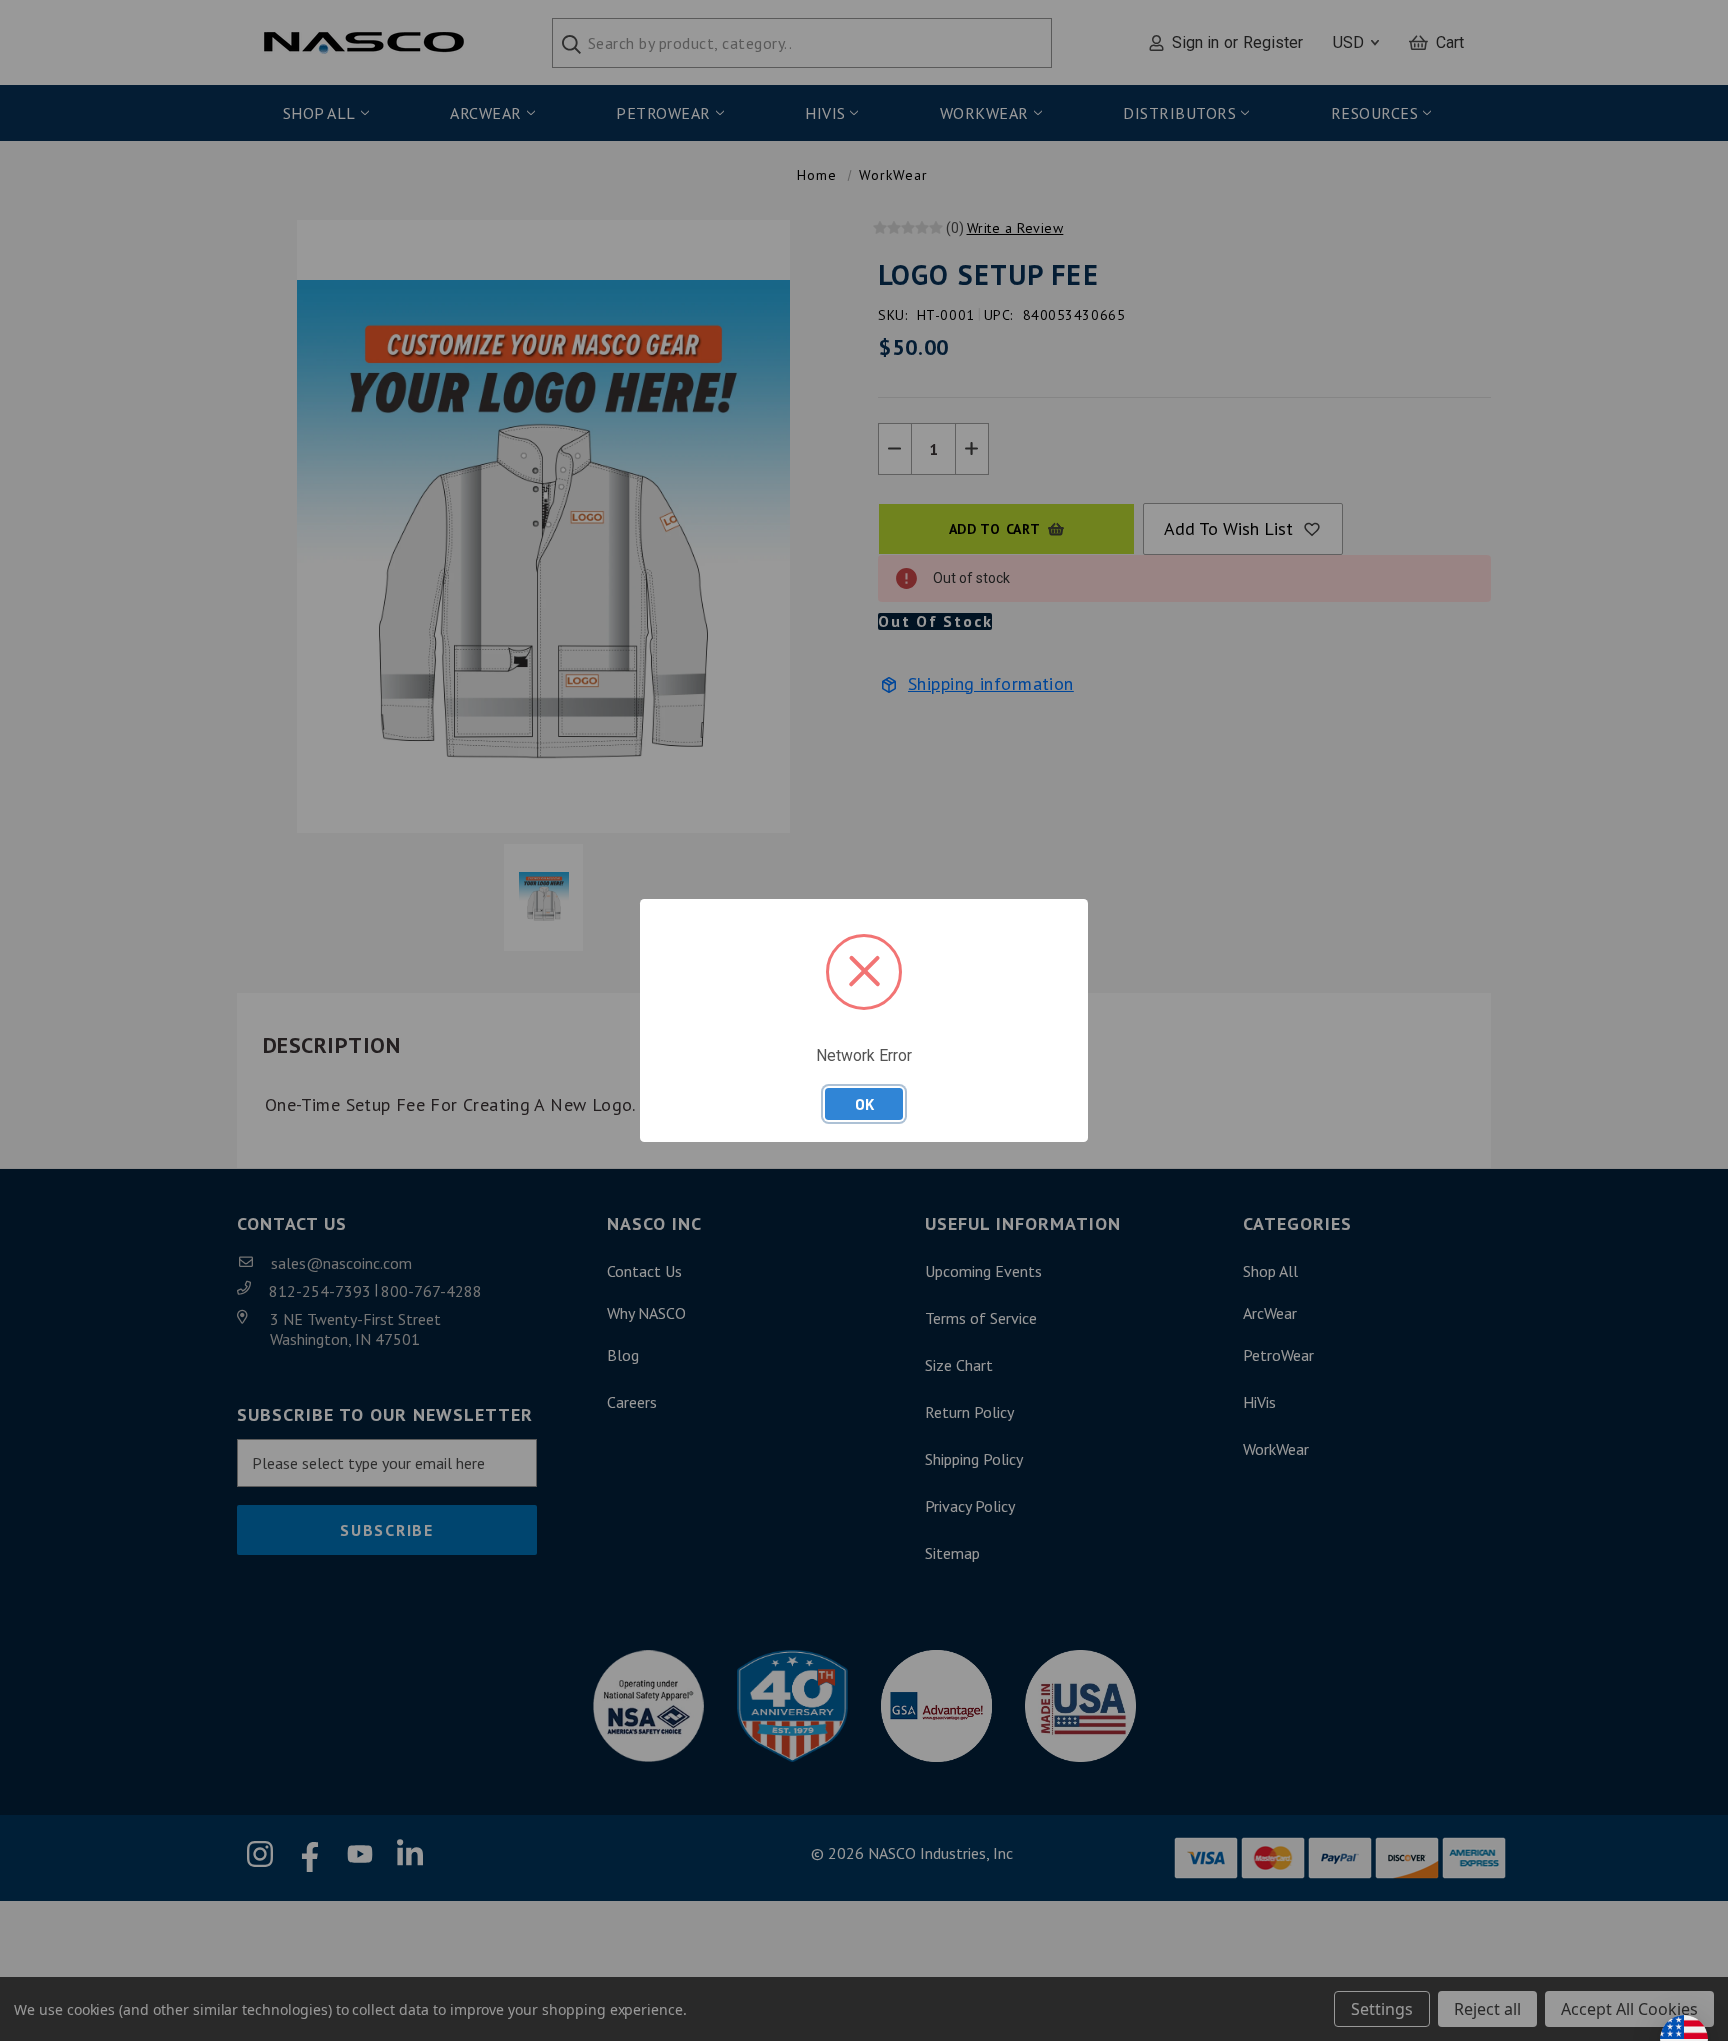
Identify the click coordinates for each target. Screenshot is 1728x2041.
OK (864, 1104)
